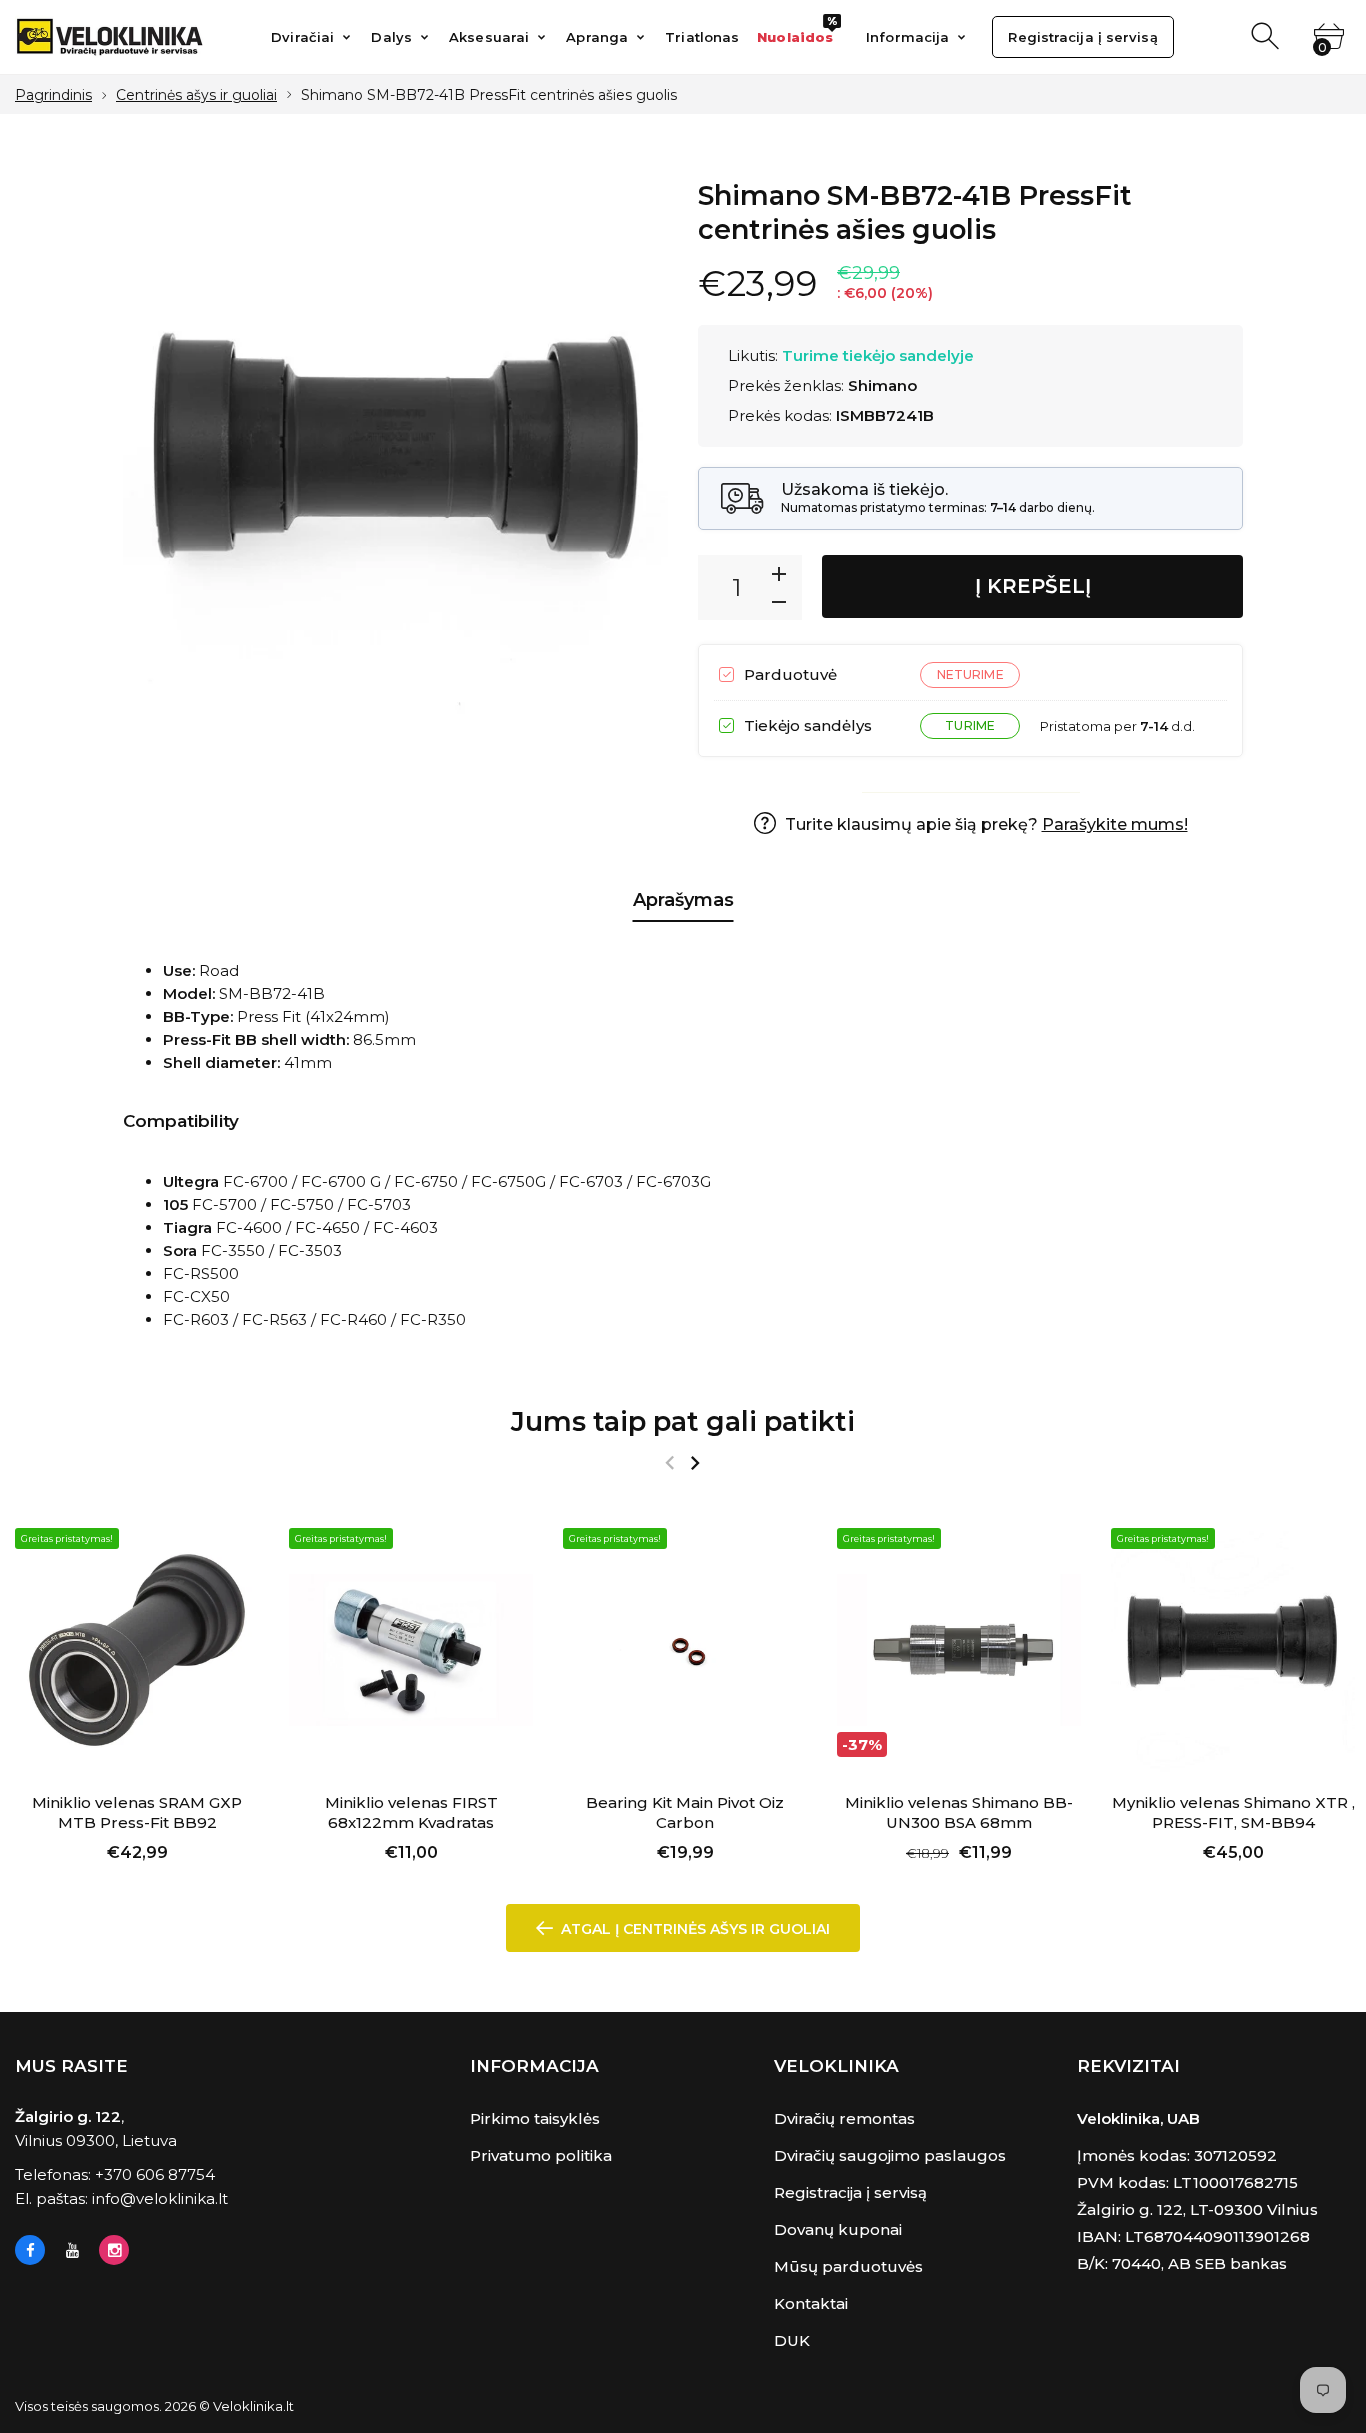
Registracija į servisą (850, 2192)
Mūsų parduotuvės (848, 2266)
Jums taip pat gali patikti (683, 1421)
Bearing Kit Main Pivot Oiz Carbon (685, 1812)
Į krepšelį (1033, 586)
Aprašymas (683, 900)
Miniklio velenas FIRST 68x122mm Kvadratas (411, 1812)
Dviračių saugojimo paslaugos (890, 2155)
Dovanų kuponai (838, 2229)
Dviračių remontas (844, 2118)
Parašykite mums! (1115, 824)
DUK (792, 2340)
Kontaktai (811, 2303)
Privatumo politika (541, 2155)
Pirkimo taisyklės (535, 2118)
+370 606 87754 (155, 2174)
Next (694, 1463)
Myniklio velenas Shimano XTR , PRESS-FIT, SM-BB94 (1233, 1812)
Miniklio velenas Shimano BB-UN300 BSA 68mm (959, 1812)
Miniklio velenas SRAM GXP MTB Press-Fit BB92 (137, 1812)
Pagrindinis (53, 95)
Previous (669, 1463)
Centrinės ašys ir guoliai (196, 95)
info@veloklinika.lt (160, 2198)
